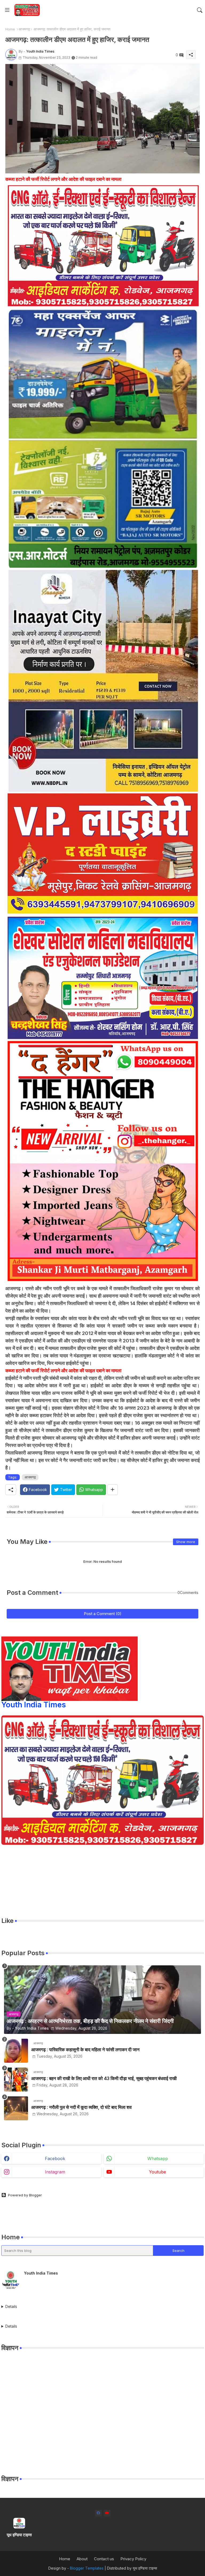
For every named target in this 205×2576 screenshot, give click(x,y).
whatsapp (158, 2158)
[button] (200, 10)
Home (10, 29)
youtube (157, 2172)
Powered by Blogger (25, 2195)
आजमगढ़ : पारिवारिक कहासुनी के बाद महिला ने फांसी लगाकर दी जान (85, 2050)
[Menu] (7, 10)
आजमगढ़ (24, 29)
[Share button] (113, 1490)
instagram (55, 2172)
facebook (55, 2158)
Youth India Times (34, 1705)
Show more (186, 1542)
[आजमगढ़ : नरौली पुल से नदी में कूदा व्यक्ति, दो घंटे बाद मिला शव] (16, 2108)
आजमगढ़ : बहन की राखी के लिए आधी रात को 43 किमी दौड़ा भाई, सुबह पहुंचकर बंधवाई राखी (104, 2078)
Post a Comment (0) (103, 1614)
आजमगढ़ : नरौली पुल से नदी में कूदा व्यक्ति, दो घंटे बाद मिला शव (81, 2107)
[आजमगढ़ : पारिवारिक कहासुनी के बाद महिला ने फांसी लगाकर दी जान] (16, 2051)
